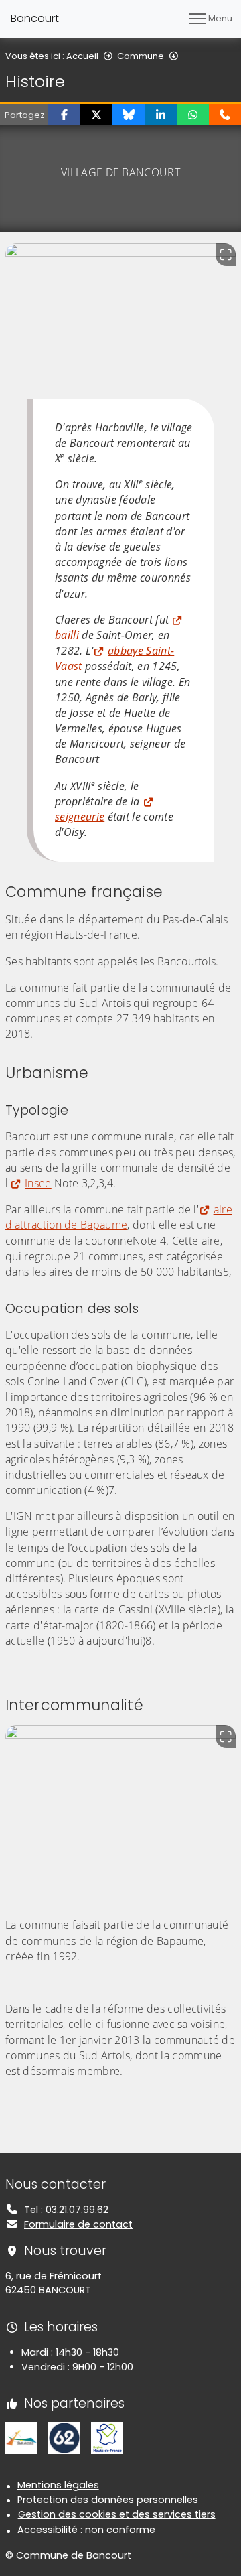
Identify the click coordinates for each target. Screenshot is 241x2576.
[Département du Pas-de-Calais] (64, 2437)
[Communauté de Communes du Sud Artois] (21, 2437)
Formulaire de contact (78, 2224)
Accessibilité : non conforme (86, 2530)
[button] (64, 115)
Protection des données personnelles (108, 2500)
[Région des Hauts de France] (107, 2437)
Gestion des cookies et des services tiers (117, 2514)
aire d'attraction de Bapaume (119, 1217)
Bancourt (35, 18)
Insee (38, 1183)
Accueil (82, 56)
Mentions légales (58, 2485)
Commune (141, 56)
